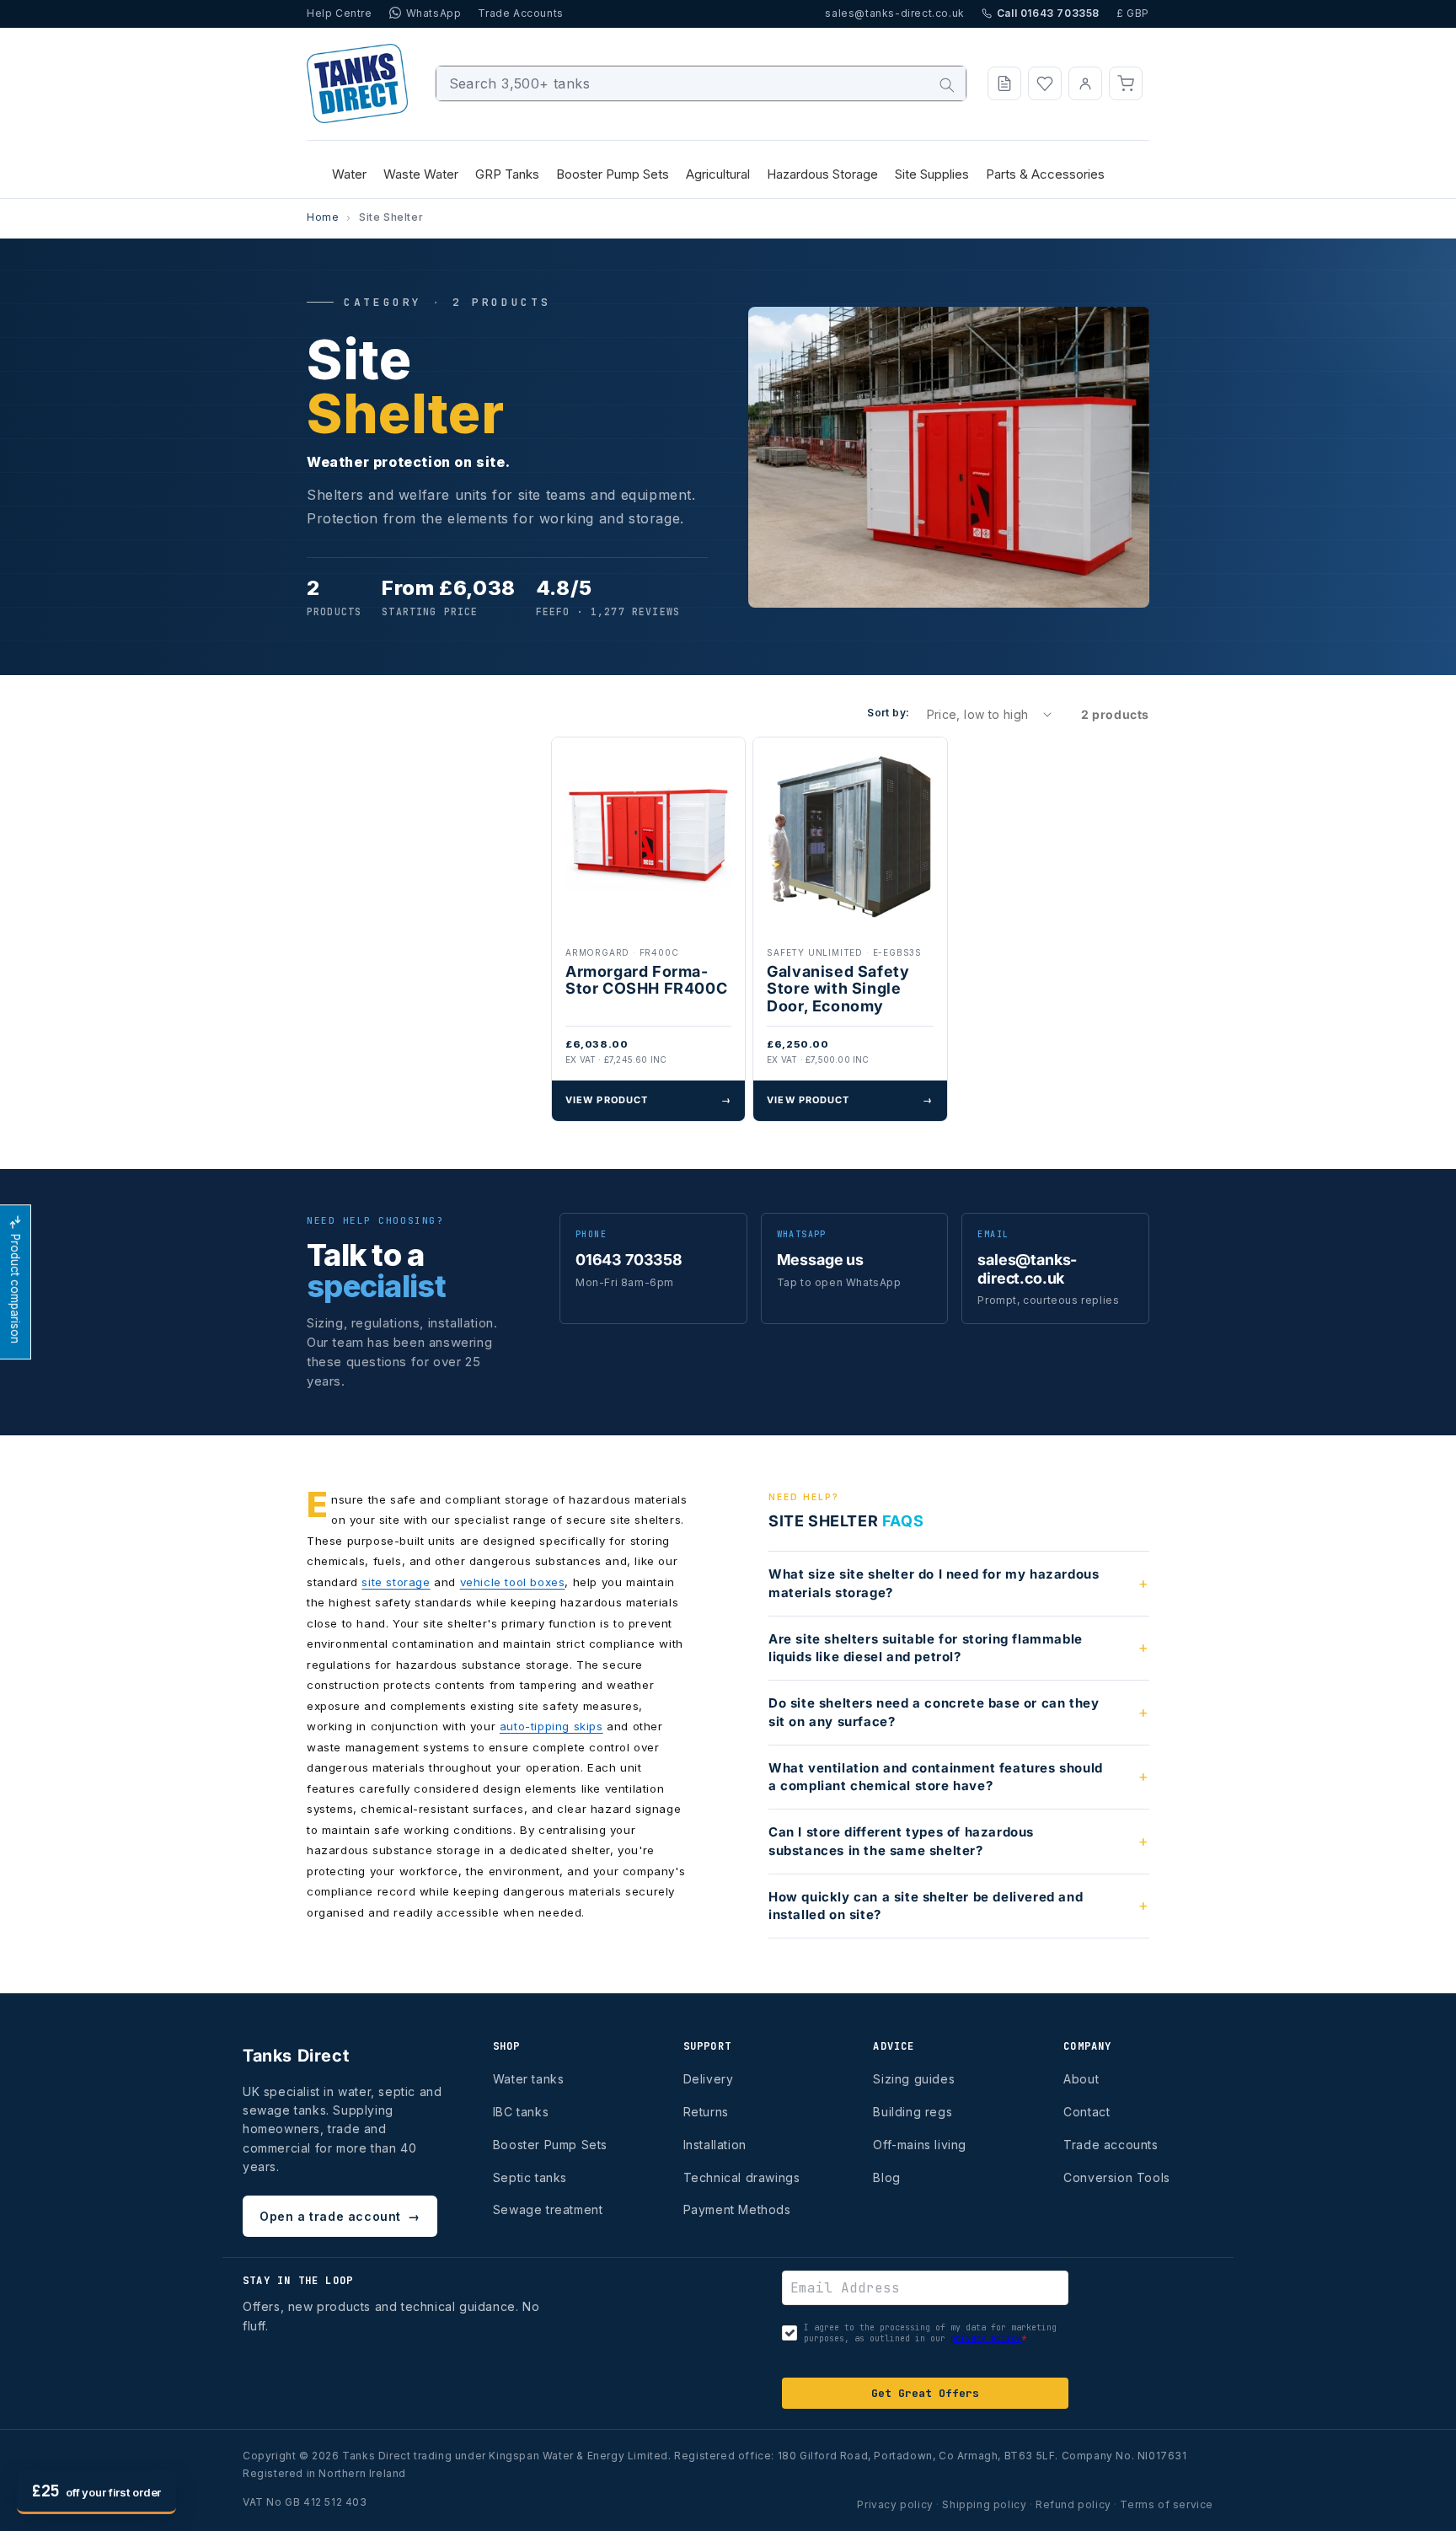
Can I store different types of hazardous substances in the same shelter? (901, 1841)
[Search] (947, 85)
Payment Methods (737, 2209)
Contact (1087, 2112)
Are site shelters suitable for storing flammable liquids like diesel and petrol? (926, 1648)
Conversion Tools (1117, 2177)
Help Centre (340, 13)
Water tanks (529, 2079)
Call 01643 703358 (1048, 13)
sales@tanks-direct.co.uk (894, 13)
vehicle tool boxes (513, 1582)
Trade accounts (1111, 2145)
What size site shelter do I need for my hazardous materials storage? (934, 1583)
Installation (715, 2145)
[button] (1126, 83)
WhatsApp (434, 13)
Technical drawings (742, 2177)
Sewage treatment (548, 2209)
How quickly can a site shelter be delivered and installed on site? (926, 1906)
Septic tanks (530, 2177)
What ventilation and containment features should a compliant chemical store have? (936, 1777)
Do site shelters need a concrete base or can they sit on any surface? (934, 1712)
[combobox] (701, 83)
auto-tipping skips (551, 1726)
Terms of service (1167, 2504)
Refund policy (1073, 2504)
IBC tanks (521, 2112)
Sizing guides (914, 2079)
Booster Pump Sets (550, 2145)
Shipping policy (984, 2504)
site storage (396, 1582)
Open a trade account (340, 2216)
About (1081, 2079)
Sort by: (888, 713)
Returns (706, 2112)
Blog (886, 2177)
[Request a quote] (1004, 83)
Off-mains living (920, 2145)
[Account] (1085, 83)
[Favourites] (1045, 83)
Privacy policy (895, 2504)
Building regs (913, 2112)
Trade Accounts (520, 13)
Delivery (709, 2079)
